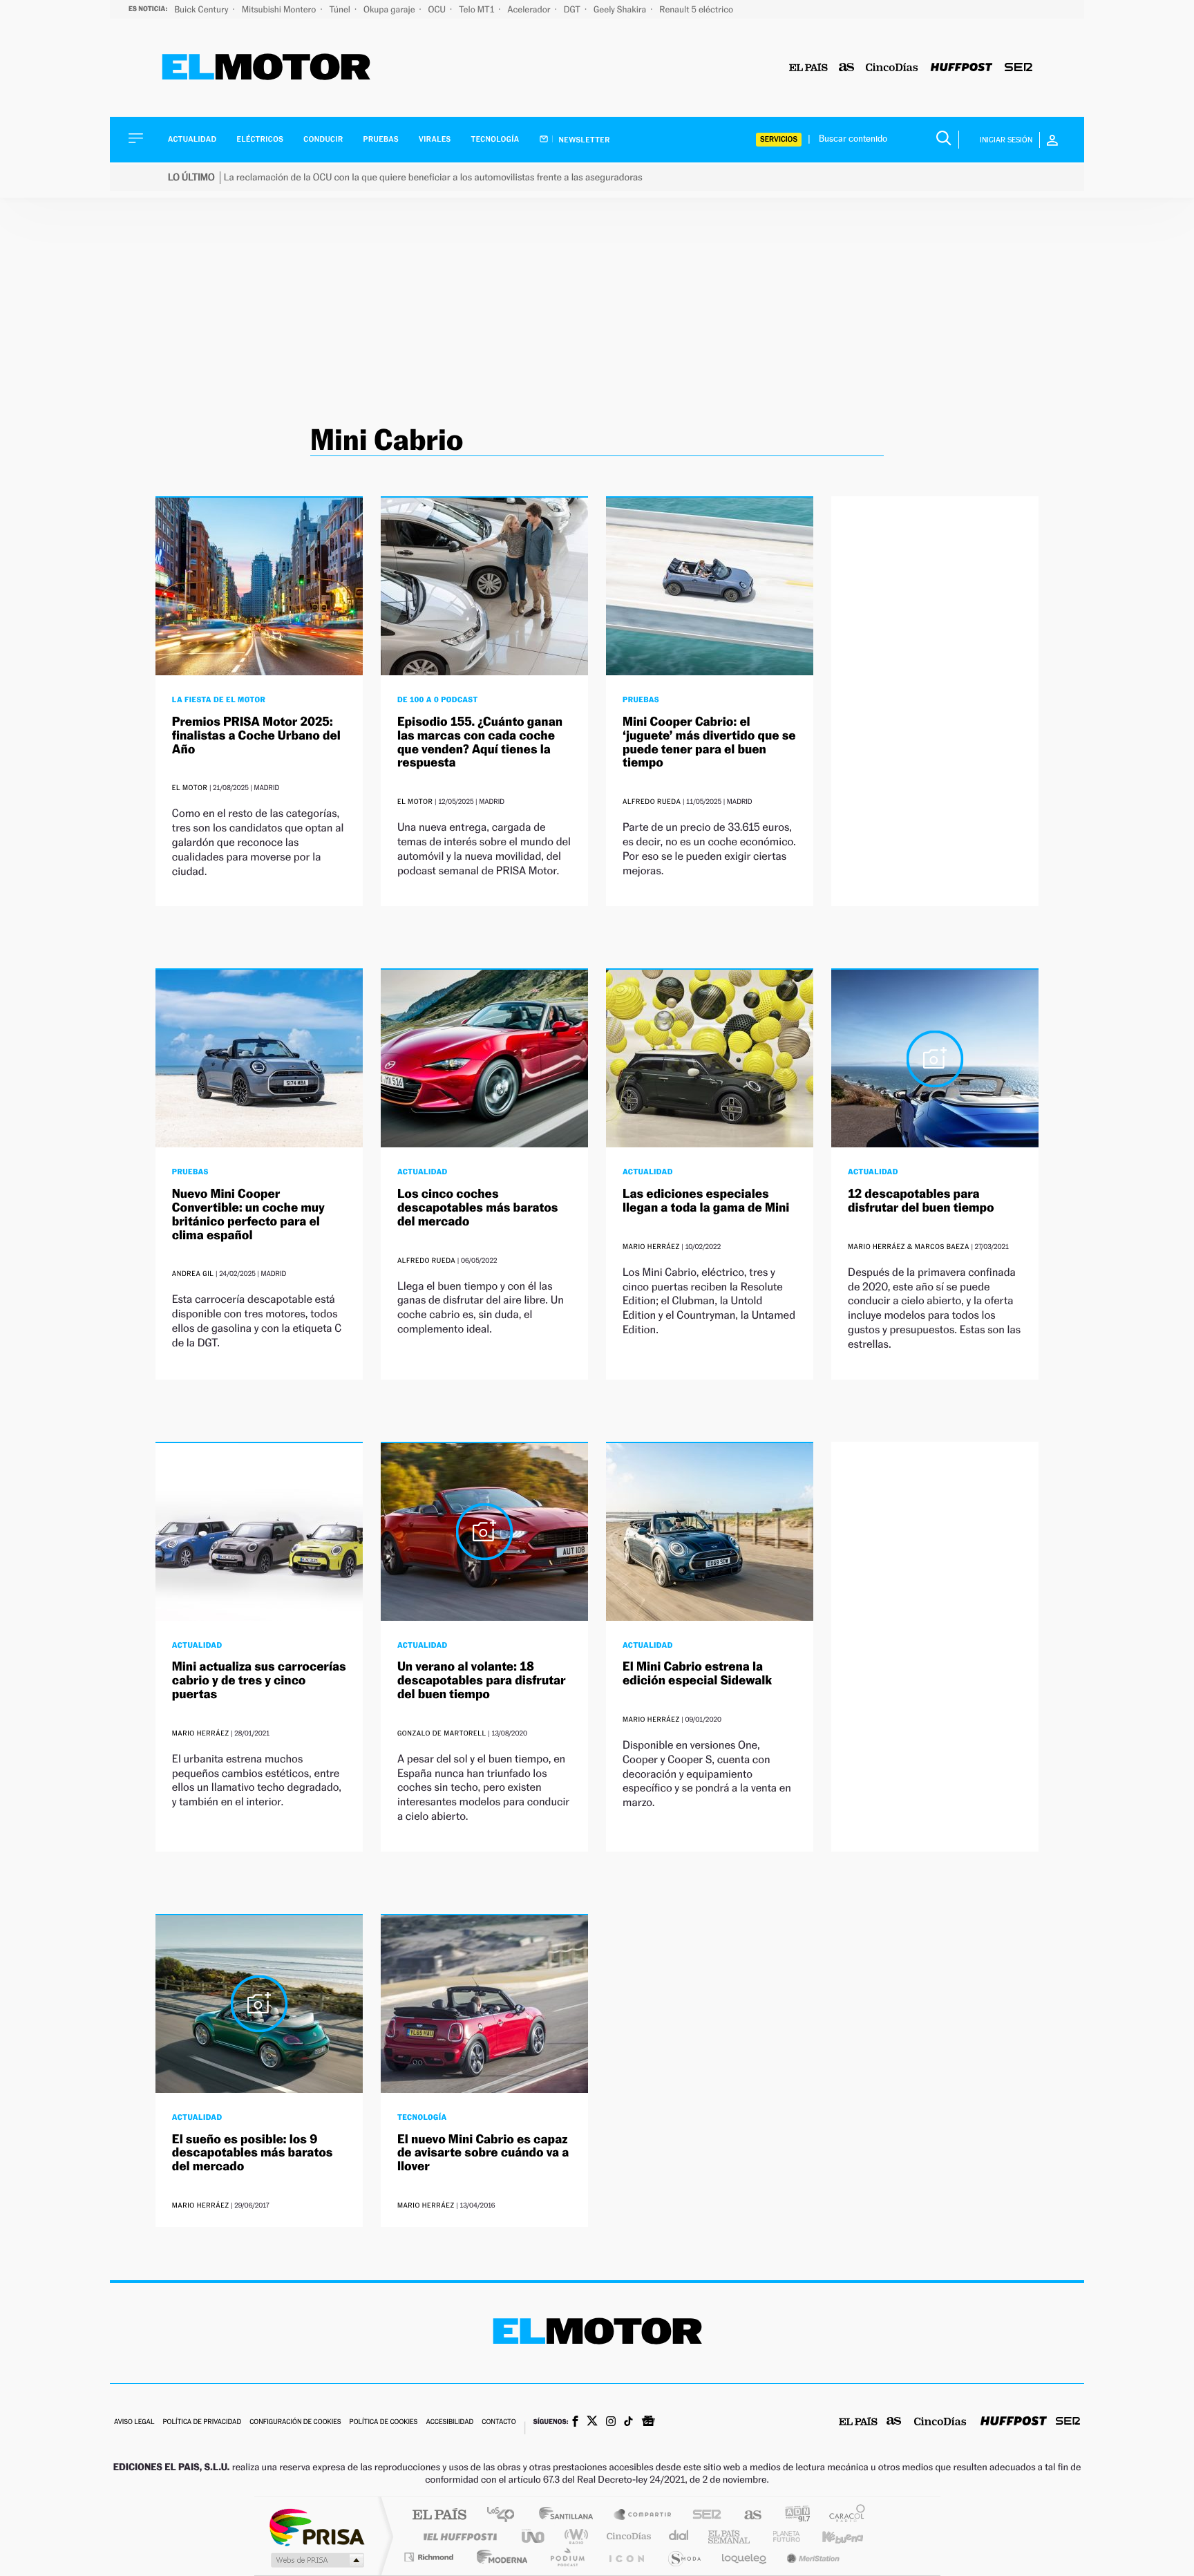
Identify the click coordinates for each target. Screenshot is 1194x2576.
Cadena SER (703, 2516)
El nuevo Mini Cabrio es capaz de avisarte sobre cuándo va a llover (483, 2153)
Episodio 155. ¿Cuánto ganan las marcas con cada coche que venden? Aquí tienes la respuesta (480, 742)
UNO (534, 2536)
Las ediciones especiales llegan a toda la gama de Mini (706, 1201)
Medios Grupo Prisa (316, 2560)
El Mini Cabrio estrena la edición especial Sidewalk (697, 1674)
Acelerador (530, 9)
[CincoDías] (892, 68)
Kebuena (831, 2536)
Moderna (499, 2557)
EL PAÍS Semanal (730, 2536)
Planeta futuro (781, 2536)
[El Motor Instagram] (611, 2423)
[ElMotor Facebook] (575, 2423)
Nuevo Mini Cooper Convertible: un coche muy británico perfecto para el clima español (248, 1214)
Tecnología (495, 139)
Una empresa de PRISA (316, 2527)
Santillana (570, 2516)
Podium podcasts (567, 2557)
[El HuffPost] (961, 68)
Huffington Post (457, 2536)
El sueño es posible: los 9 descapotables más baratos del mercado (253, 2153)
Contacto (499, 2422)
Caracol (843, 2516)
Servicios (779, 139)
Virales (435, 139)
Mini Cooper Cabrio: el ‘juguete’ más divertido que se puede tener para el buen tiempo (709, 742)
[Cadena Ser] (1018, 68)
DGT (573, 9)
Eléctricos (260, 139)
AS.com (747, 2516)
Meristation (811, 2557)
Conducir (323, 139)
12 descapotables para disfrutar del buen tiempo (921, 1201)
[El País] (808, 68)
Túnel (341, 9)
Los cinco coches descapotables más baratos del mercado (478, 1208)
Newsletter (584, 140)
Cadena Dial (679, 2536)
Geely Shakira (621, 9)
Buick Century (202, 9)
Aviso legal (134, 2422)
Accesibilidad (449, 2422)
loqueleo (745, 2557)
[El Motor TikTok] (628, 2423)
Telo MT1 (477, 9)
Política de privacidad (202, 2422)
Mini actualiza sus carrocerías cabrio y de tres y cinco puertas (259, 1681)
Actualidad (192, 139)
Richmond (430, 2557)
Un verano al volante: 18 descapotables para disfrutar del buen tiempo (482, 1681)
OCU (438, 9)
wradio (574, 2536)
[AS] (847, 68)
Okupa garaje (390, 9)
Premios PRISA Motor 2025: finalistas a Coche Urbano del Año (256, 736)
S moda (684, 2557)
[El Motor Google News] (648, 2423)
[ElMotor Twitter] (592, 2422)
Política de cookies (384, 2422)
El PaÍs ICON (626, 2557)
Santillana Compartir (643, 2516)
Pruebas (381, 139)
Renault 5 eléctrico (696, 9)
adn (792, 2516)
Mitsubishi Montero (280, 9)
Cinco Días (627, 2536)
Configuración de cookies (295, 2422)
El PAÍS (439, 2516)
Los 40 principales (505, 2516)
